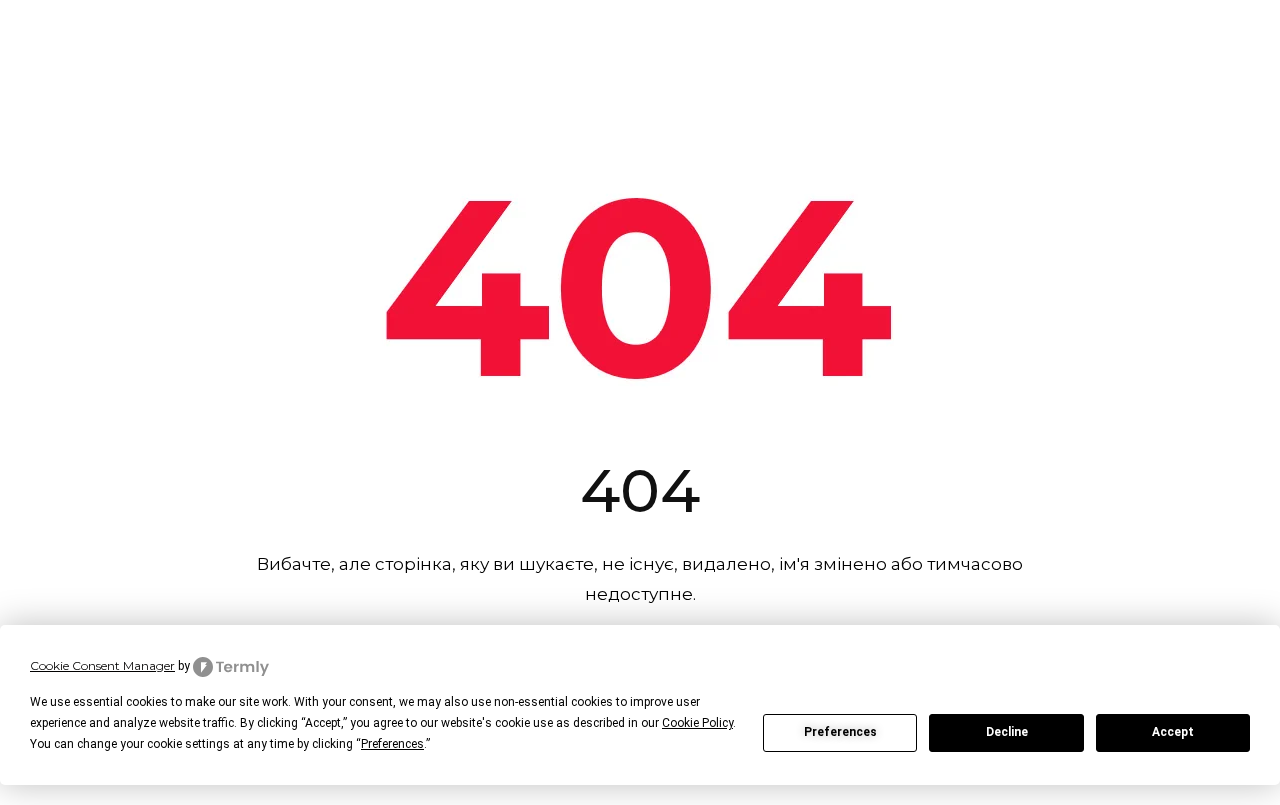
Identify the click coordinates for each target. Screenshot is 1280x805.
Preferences (840, 732)
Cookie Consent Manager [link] (102, 665)
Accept (1173, 732)
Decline (1007, 732)
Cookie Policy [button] (697, 723)
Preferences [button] (392, 744)
